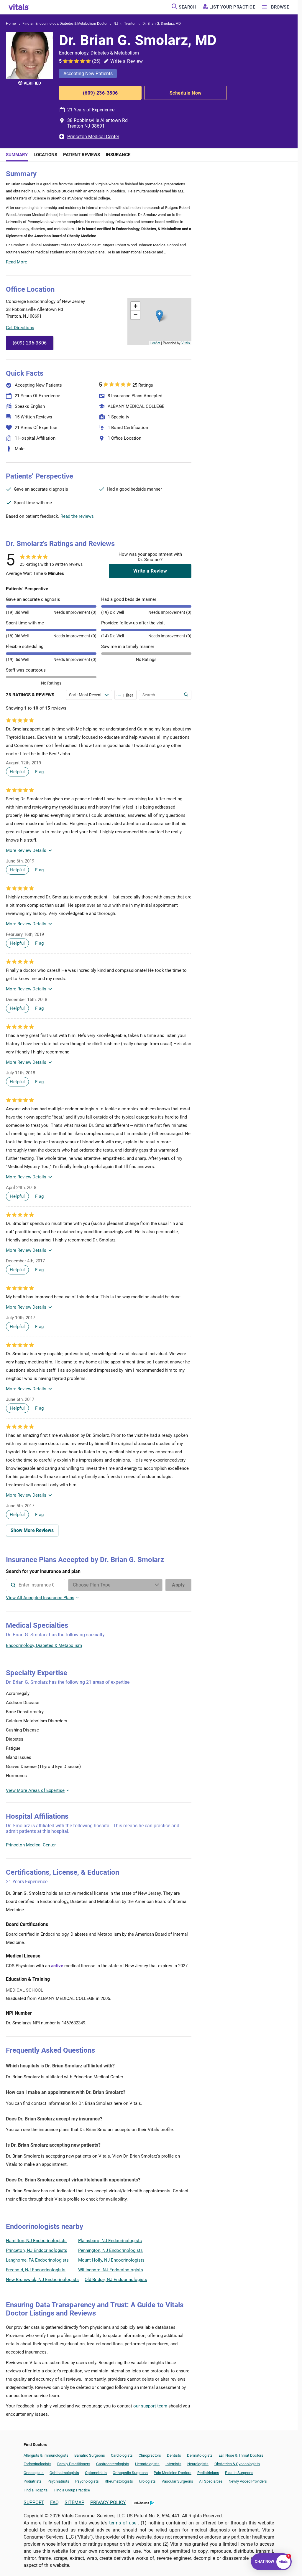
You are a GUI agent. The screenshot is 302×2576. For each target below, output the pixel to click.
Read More (17, 262)
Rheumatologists (119, 2481)
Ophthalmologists (64, 2473)
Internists (173, 2464)
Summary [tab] (17, 155)
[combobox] (36, 1585)
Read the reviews (77, 516)
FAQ (54, 2502)
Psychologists (87, 2481)
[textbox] (36, 1585)
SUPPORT (34, 2502)
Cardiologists (122, 2455)
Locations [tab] (45, 155)
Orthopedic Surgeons (130, 2473)
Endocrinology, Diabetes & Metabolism (44, 1645)
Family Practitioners (74, 2464)
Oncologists (34, 2473)
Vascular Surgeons (177, 2481)
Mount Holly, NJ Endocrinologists (111, 2260)
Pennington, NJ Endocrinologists (110, 2250)
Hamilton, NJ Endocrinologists (36, 2241)
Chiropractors (150, 2455)
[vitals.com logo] (19, 7)
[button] (159, 316)
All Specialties (211, 2481)
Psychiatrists (58, 2481)
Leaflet (155, 343)
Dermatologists (200, 2455)
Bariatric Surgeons (90, 2455)
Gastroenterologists (113, 2464)
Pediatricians (208, 2473)
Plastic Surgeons (239, 2473)
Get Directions (20, 328)
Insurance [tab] (118, 155)
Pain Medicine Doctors (173, 2473)
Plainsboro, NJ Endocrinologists (110, 2241)
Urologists (147, 2481)
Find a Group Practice (72, 2490)
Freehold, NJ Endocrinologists (36, 2270)
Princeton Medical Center (93, 137)
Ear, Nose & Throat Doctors (241, 2455)
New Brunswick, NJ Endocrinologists (42, 2280)
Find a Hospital (36, 2490)
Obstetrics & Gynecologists (237, 2464)
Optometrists (96, 2473)
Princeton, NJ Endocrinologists (37, 2250)
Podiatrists (33, 2481)
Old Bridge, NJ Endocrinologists (116, 2280)
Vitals (186, 343)
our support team (150, 2406)
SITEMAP (74, 2502)
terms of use (124, 2523)
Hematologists (147, 2464)
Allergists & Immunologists (46, 2455)
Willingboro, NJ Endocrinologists (111, 2270)
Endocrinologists (37, 2464)
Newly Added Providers (248, 2481)
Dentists (174, 2455)
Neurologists (198, 2464)
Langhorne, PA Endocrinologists (37, 2260)
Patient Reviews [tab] (82, 155)
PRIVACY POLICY (108, 2502)
